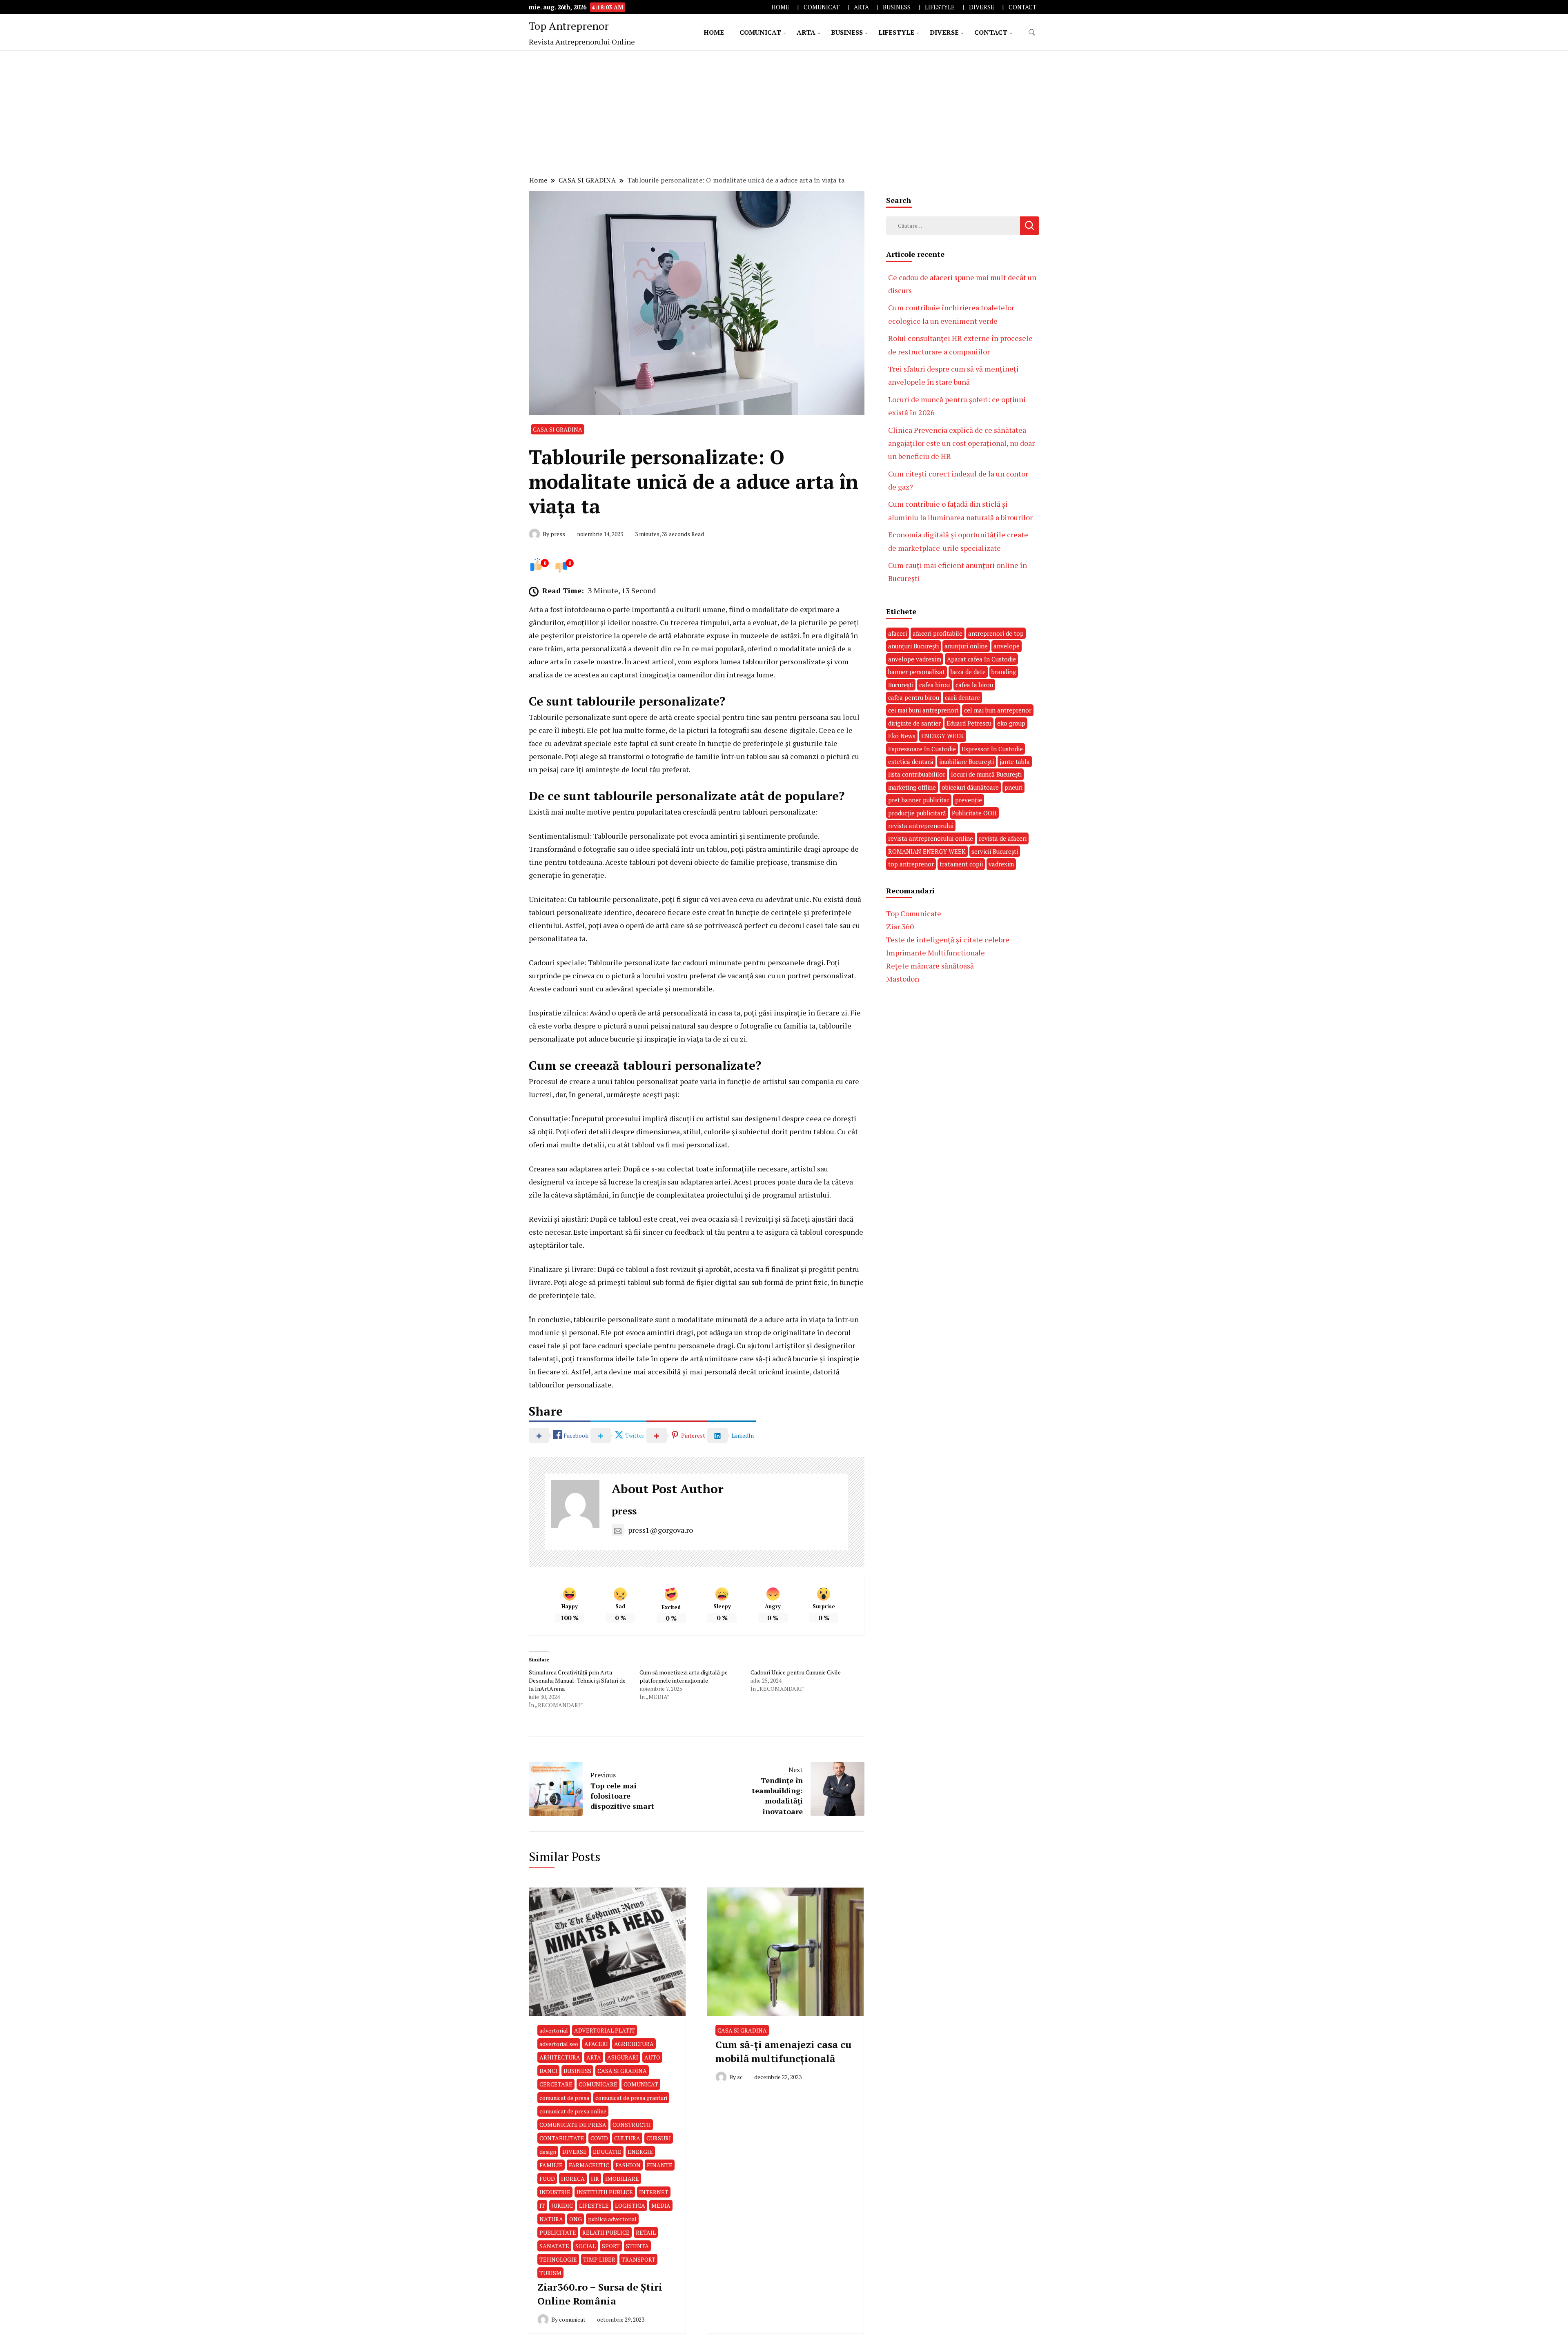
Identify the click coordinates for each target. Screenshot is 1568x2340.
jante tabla (1015, 761)
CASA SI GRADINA (558, 429)
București (901, 685)
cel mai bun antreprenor (998, 710)
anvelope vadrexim (915, 659)
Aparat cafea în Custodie (981, 659)
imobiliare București (967, 761)
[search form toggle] (1032, 32)
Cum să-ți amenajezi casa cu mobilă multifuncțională (783, 2051)
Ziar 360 (900, 926)
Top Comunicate (914, 913)
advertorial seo (559, 2044)
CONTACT (1022, 7)
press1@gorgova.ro (660, 1530)
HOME (780, 7)
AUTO (652, 2057)
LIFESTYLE (940, 7)
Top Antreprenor (569, 26)
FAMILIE (551, 2165)
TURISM (550, 2273)
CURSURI (659, 2138)
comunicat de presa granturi (631, 2098)
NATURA (551, 2219)
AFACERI (596, 2044)
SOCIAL (586, 2246)
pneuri (1013, 787)
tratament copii (961, 864)
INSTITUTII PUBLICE (605, 2192)
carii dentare (962, 697)
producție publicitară (917, 813)
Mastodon (903, 979)
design (548, 2152)
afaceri (898, 633)
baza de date (968, 672)
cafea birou (934, 685)
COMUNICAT (822, 7)
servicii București (995, 851)
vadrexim (1001, 864)
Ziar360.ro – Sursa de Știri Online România (600, 2294)
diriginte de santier (914, 723)
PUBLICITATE (558, 2232)
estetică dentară (911, 761)
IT (542, 2205)
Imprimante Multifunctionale (935, 953)
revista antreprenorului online (931, 838)
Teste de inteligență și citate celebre (948, 940)
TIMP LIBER (599, 2259)
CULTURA (627, 2138)
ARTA (861, 7)
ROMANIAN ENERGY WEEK (927, 851)
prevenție (969, 800)
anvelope (1007, 646)
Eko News (902, 736)
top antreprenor (911, 864)
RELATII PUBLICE (606, 2232)
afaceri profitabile (938, 633)
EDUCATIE (607, 2152)
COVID (599, 2138)
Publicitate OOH (974, 813)
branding (1004, 672)
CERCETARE (556, 2084)
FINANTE (660, 2165)
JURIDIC (562, 2205)
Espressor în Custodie (992, 749)
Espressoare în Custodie (922, 749)
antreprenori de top (996, 633)
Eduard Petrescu (969, 723)
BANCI (548, 2071)
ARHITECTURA (560, 2057)
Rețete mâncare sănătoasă (930, 966)
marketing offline (912, 787)
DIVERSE (982, 7)
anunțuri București (913, 646)
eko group (1011, 723)
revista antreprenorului (921, 826)
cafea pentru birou (914, 697)
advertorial (554, 2030)
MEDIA (661, 2205)
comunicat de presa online (573, 2111)
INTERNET (654, 2192)
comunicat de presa (564, 2098)
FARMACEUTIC (589, 2165)
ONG (576, 2219)
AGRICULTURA (634, 2044)
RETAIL (646, 2232)
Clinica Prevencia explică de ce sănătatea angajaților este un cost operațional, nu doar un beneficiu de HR (961, 443)
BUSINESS (897, 7)
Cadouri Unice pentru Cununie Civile (796, 1672)
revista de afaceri (1003, 838)
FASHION (628, 2165)
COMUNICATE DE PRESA (573, 2125)
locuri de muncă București (986, 774)
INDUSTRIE (555, 2192)
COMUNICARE (598, 2084)
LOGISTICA (630, 2205)
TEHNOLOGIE (558, 2259)
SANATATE (554, 2246)
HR (595, 2179)
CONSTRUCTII (632, 2125)
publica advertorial (612, 2219)
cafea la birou (974, 685)
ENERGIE (640, 2152)
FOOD (547, 2179)
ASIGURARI (623, 2057)
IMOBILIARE (622, 2179)
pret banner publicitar (919, 800)
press (624, 1511)
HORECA (573, 2179)
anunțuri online (966, 646)
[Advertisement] (784, 112)
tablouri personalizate (779, 812)
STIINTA (637, 2246)
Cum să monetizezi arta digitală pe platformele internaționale (684, 1676)
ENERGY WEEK (943, 736)
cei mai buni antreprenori (923, 710)
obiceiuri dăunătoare (970, 787)
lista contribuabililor (917, 774)
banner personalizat (917, 672)
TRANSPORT (638, 2259)
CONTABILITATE (562, 2138)
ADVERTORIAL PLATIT (605, 2030)
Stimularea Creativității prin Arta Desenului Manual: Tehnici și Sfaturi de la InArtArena (577, 1680)
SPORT (611, 2246)
